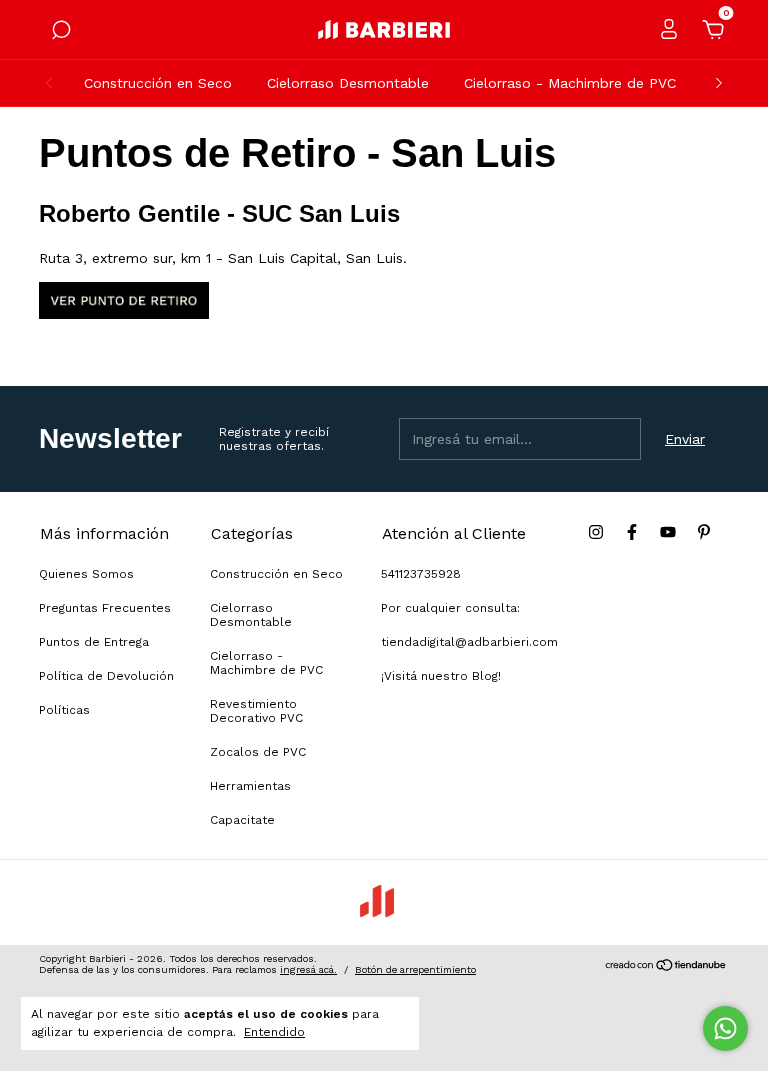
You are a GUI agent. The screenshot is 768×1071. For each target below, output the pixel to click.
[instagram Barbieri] (596, 532)
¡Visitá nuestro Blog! (441, 676)
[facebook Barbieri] (632, 532)
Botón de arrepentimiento (415, 969)
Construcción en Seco (158, 83)
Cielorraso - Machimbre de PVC (570, 83)
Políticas (64, 710)
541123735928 (421, 574)
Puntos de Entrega (94, 642)
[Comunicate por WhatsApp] (725, 1028)
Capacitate (242, 820)
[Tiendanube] (666, 967)
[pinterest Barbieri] (704, 532)
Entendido (274, 1032)
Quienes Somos (86, 574)
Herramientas (250, 786)
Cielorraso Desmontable (348, 83)
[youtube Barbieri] (668, 532)
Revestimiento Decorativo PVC (256, 711)
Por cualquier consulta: (450, 608)
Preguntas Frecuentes (105, 608)
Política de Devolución (106, 676)
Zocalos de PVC (258, 752)
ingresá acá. (308, 969)
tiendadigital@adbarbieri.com (469, 642)
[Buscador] (61, 33)
